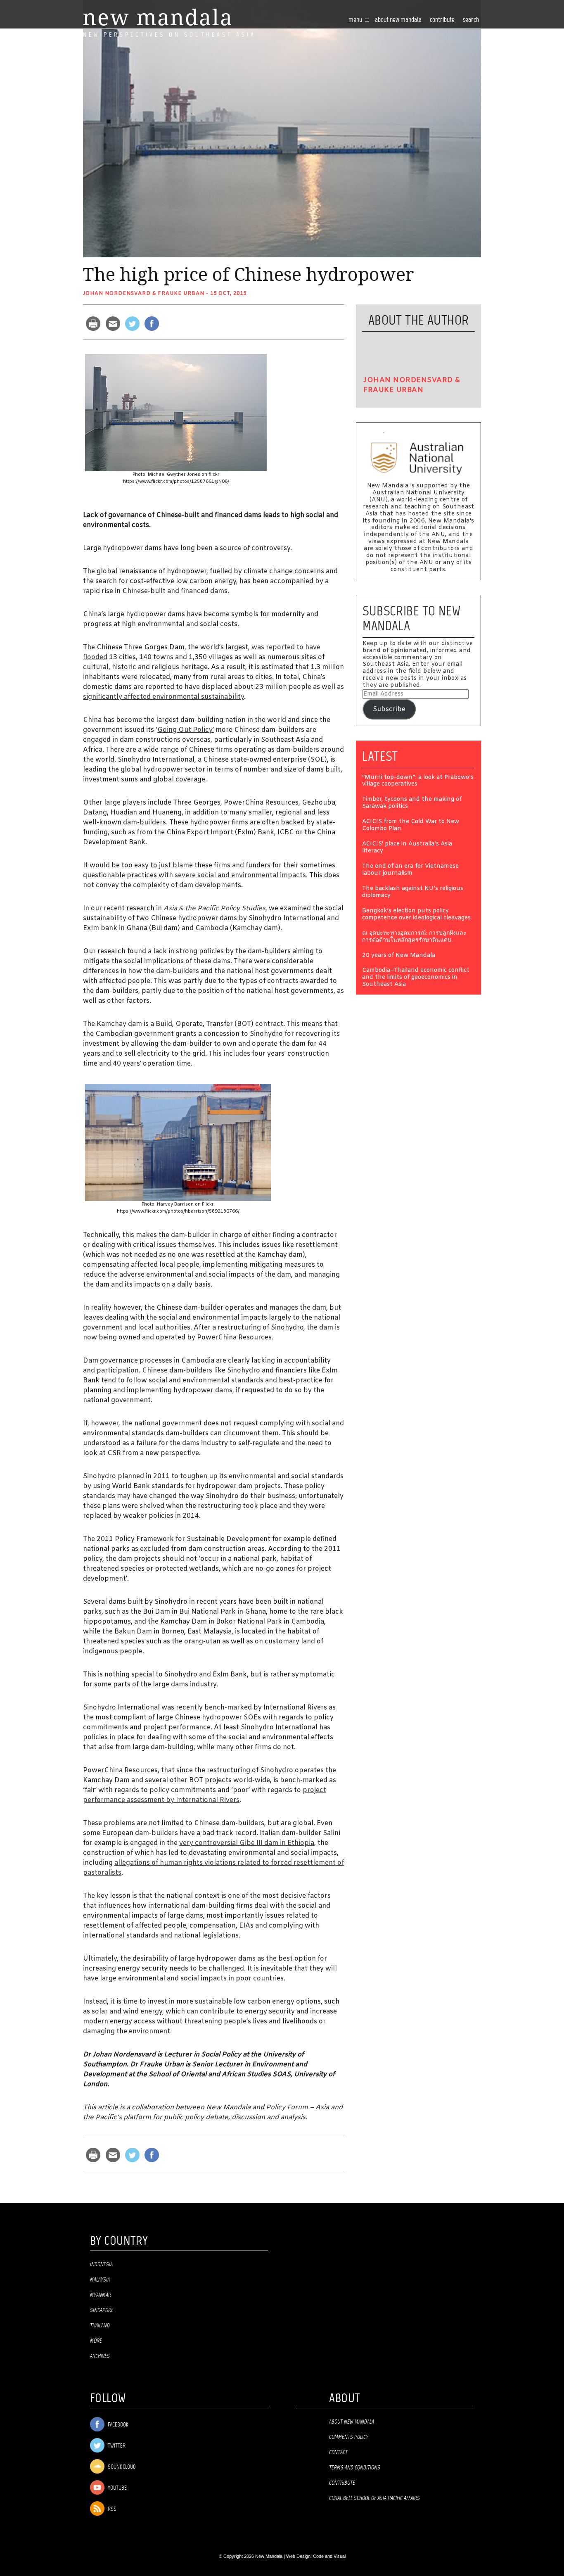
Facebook (117, 2425)
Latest (380, 756)
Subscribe (389, 709)
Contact (338, 2453)
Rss (111, 2509)
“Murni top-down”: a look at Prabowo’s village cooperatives (418, 781)
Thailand (100, 2326)
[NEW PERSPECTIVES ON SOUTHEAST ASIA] (157, 17)
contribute (442, 20)
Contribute (342, 2483)
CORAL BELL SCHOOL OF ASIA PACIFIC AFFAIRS (374, 2498)
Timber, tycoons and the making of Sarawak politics (412, 803)
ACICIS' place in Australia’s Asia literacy (407, 848)
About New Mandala (398, 20)
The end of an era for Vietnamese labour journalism (410, 870)
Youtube (117, 2488)
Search (471, 20)
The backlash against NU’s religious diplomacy (413, 893)
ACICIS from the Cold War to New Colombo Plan (411, 826)
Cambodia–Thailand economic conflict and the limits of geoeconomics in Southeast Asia (416, 978)
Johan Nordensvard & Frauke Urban (144, 294)
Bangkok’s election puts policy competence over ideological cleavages (416, 915)
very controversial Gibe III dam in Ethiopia (247, 1843)
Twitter (116, 2446)
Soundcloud (121, 2467)
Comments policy (349, 2437)
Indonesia (101, 2265)
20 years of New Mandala (399, 956)
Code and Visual (329, 2556)
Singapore (102, 2310)
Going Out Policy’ (186, 730)
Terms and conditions (355, 2468)
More (96, 2341)
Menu (356, 20)
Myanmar (101, 2295)
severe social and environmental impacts (240, 875)
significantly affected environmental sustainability (164, 697)
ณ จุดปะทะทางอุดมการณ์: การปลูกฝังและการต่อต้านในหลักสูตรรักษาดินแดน (414, 937)
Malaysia (100, 2280)
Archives (100, 2356)
